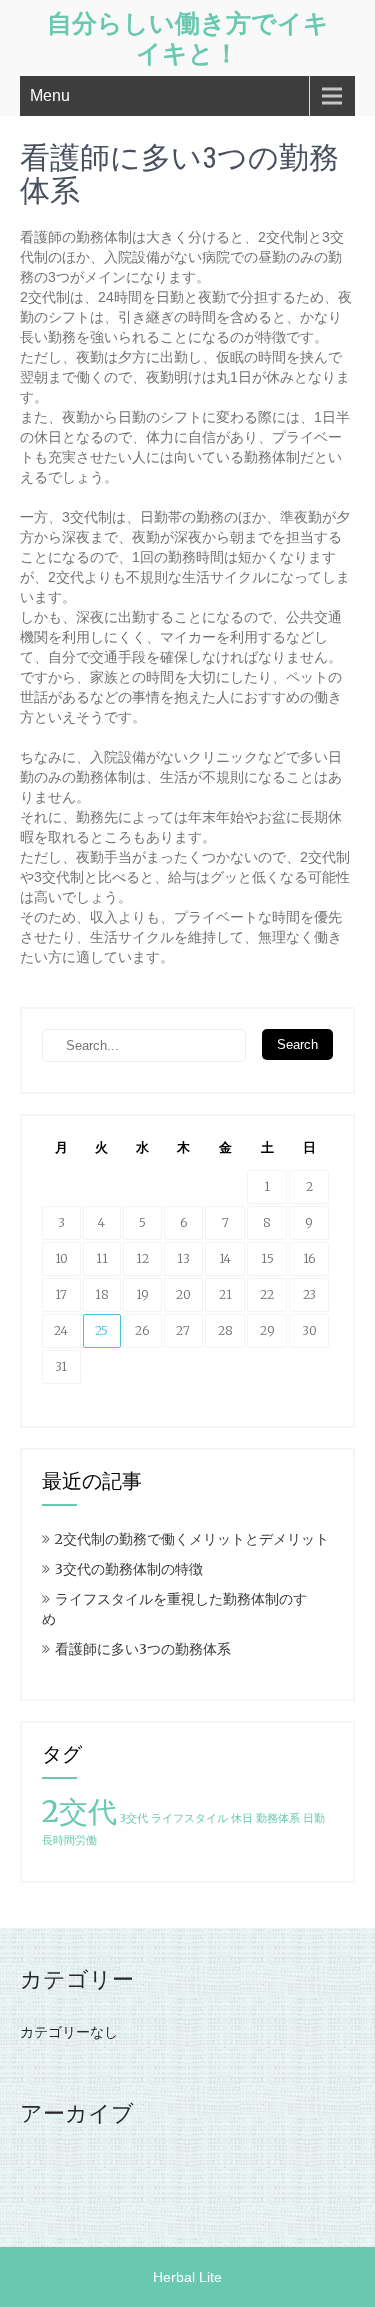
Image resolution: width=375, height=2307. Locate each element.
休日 (242, 1818)
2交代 (79, 1811)
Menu (50, 95)
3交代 (134, 1818)
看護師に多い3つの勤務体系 (143, 1649)
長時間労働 (69, 1840)
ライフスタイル (189, 1818)
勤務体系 (278, 1818)
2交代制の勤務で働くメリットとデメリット (192, 1539)
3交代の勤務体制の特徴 (129, 1569)
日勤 (314, 1818)
